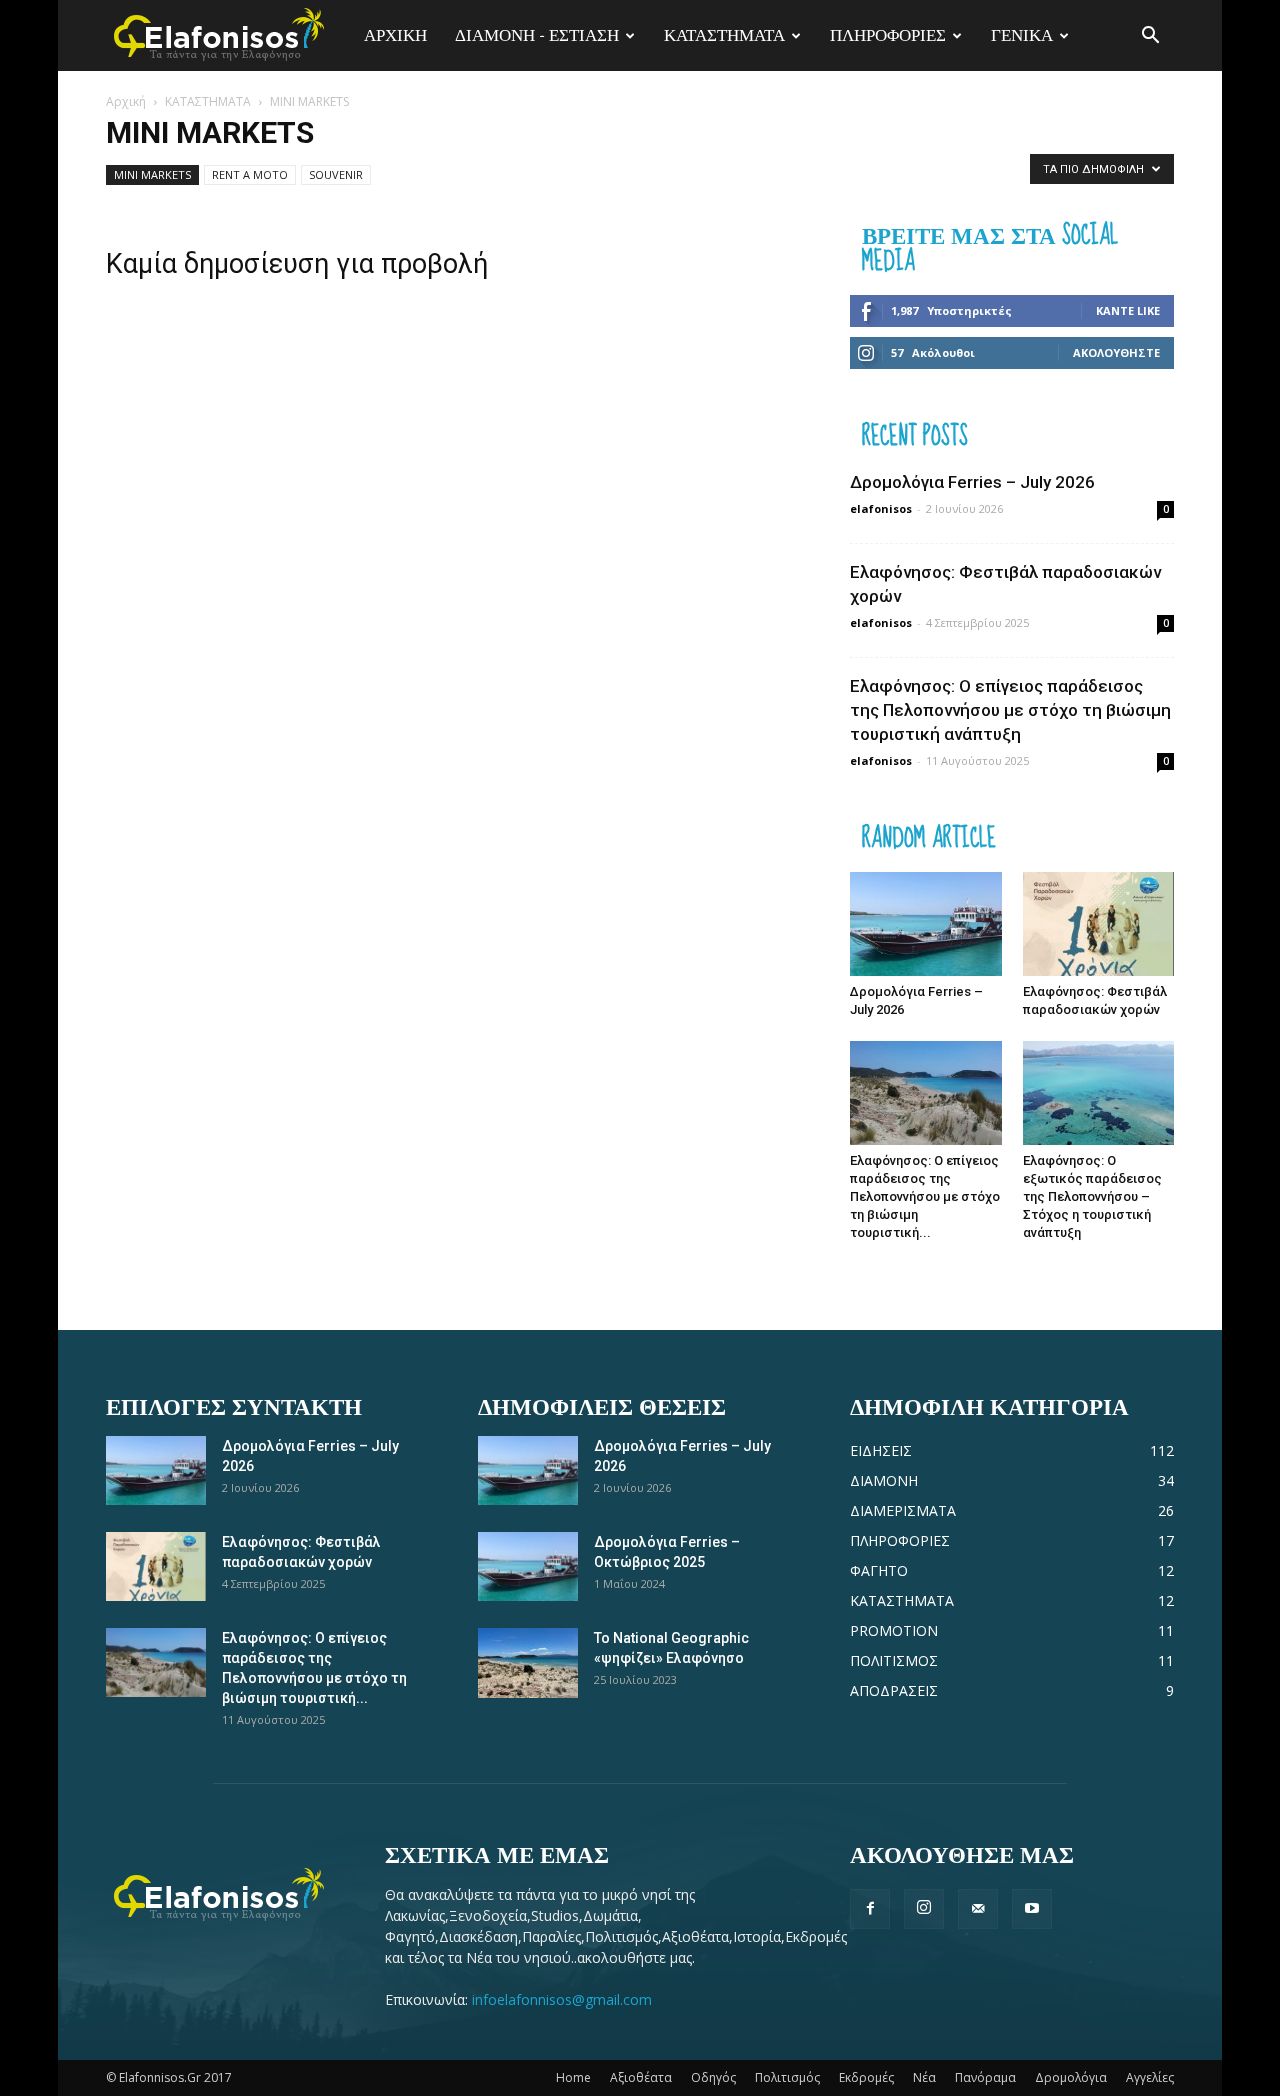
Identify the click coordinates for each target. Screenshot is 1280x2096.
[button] (1150, 36)
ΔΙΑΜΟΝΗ (884, 1480)
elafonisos (881, 508)
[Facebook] (870, 1909)
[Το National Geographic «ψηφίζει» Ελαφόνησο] (528, 1663)
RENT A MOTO (250, 174)
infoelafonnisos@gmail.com (562, 1999)
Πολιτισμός (787, 2077)
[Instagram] (924, 1909)
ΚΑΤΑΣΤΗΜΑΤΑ (724, 35)
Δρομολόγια (1071, 2077)
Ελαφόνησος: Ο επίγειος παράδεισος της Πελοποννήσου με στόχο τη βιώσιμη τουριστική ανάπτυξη (1010, 710)
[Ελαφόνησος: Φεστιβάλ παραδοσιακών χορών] (1099, 924)
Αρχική (126, 101)
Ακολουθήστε (1116, 352)
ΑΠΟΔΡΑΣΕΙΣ (894, 1690)
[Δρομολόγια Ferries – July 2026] (926, 924)
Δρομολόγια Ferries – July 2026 (972, 482)
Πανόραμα (985, 2077)
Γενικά (1022, 35)
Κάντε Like (1128, 310)
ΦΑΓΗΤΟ (879, 1570)
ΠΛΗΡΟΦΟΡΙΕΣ (888, 35)
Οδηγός (713, 2077)
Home (573, 2077)
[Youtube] (1032, 1909)
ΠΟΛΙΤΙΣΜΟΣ (894, 1660)
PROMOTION (894, 1630)
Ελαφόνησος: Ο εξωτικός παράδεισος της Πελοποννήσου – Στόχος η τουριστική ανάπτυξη (1092, 1196)
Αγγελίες (1150, 2077)
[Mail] (978, 1909)
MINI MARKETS (152, 174)
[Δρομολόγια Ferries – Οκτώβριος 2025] (528, 1566)
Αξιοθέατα (641, 2077)
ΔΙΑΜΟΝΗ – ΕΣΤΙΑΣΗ (537, 35)
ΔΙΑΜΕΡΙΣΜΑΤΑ (903, 1510)
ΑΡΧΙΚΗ (395, 35)
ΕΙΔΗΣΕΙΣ (881, 1450)
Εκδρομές (866, 2077)
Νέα (924, 2077)
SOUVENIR (336, 174)
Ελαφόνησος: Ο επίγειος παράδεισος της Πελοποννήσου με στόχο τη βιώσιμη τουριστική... (925, 1196)
